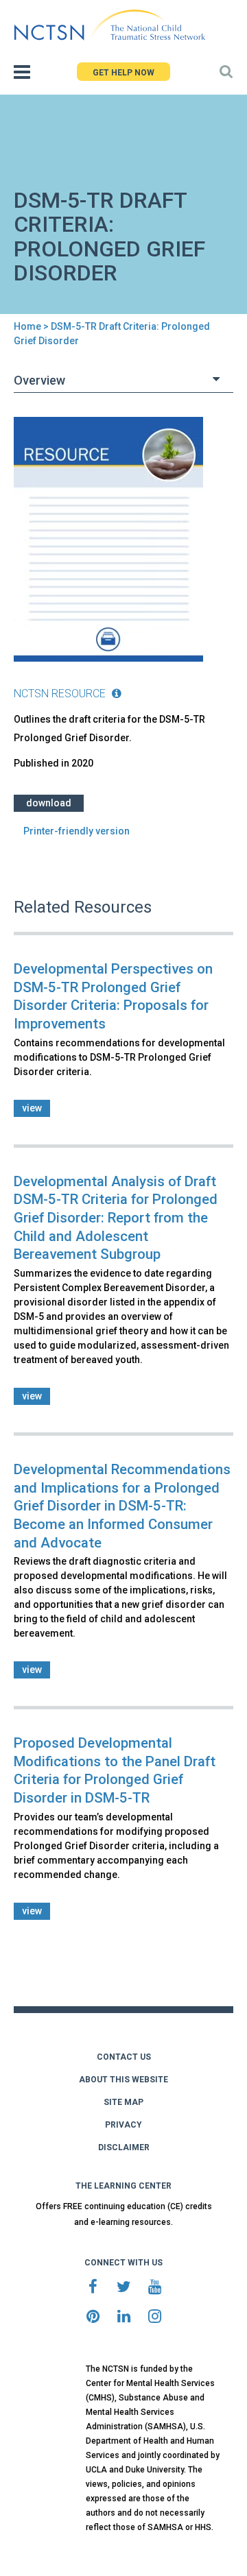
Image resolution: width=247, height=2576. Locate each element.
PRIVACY (123, 2125)
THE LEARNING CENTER (123, 2186)
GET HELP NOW (123, 73)
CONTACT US (124, 2057)
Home (27, 326)
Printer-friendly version (77, 831)
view (32, 1108)
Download (49, 803)
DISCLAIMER (124, 2147)
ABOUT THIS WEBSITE (123, 2080)
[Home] (109, 25)
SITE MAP (123, 2102)
